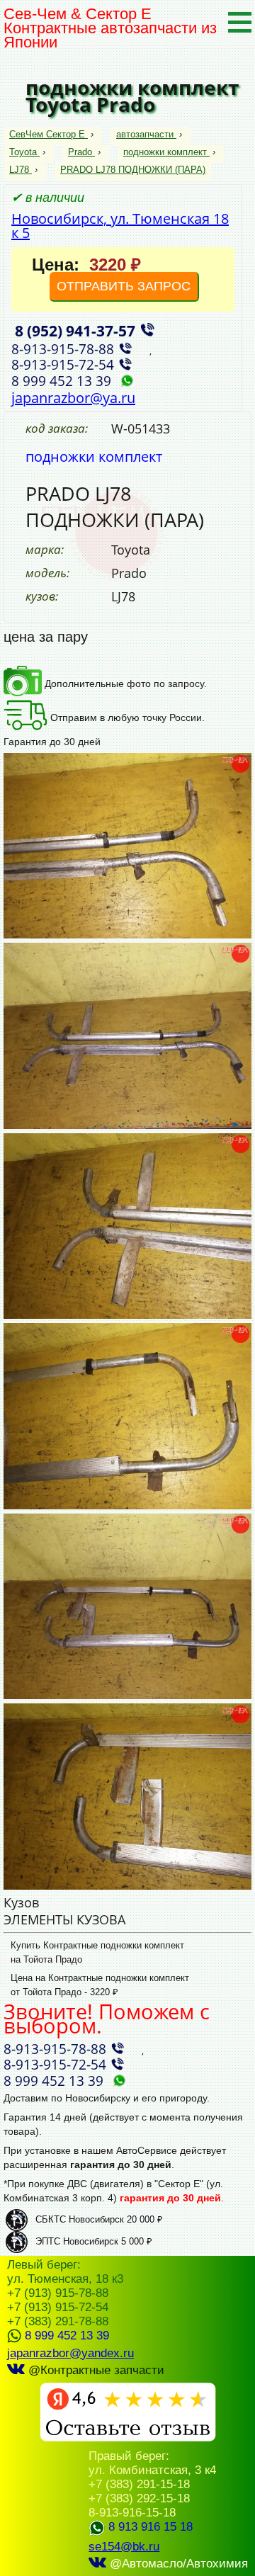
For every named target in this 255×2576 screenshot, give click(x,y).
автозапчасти (145, 134)
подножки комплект (165, 152)
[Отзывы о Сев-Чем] (128, 2438)
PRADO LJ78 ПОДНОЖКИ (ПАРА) (133, 170)
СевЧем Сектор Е (49, 134)
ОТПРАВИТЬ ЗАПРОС (124, 286)
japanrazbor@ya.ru (73, 398)
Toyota (23, 152)
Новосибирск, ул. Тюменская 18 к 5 (120, 226)
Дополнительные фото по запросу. (124, 683)
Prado (80, 152)
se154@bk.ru (124, 2547)
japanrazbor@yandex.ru (70, 2353)
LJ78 (19, 170)
